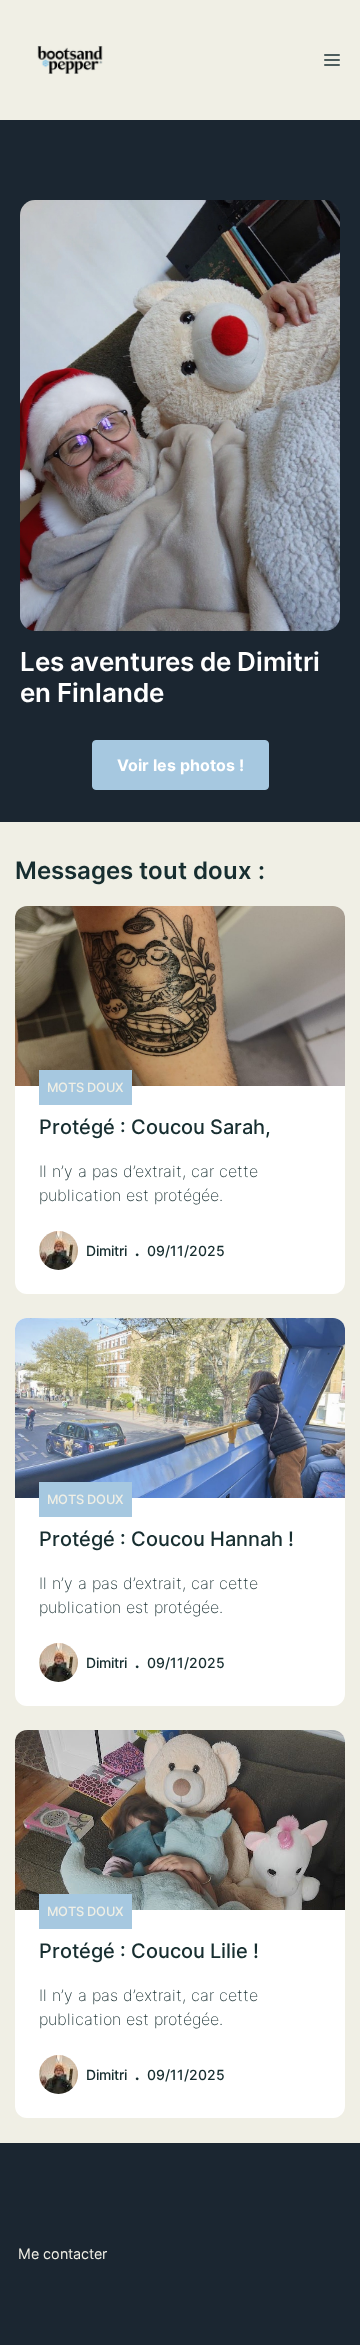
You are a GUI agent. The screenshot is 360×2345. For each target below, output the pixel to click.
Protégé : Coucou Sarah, (155, 1127)
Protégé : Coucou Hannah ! (166, 1539)
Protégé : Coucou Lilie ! (149, 1951)
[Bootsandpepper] (70, 60)
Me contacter (62, 2253)
